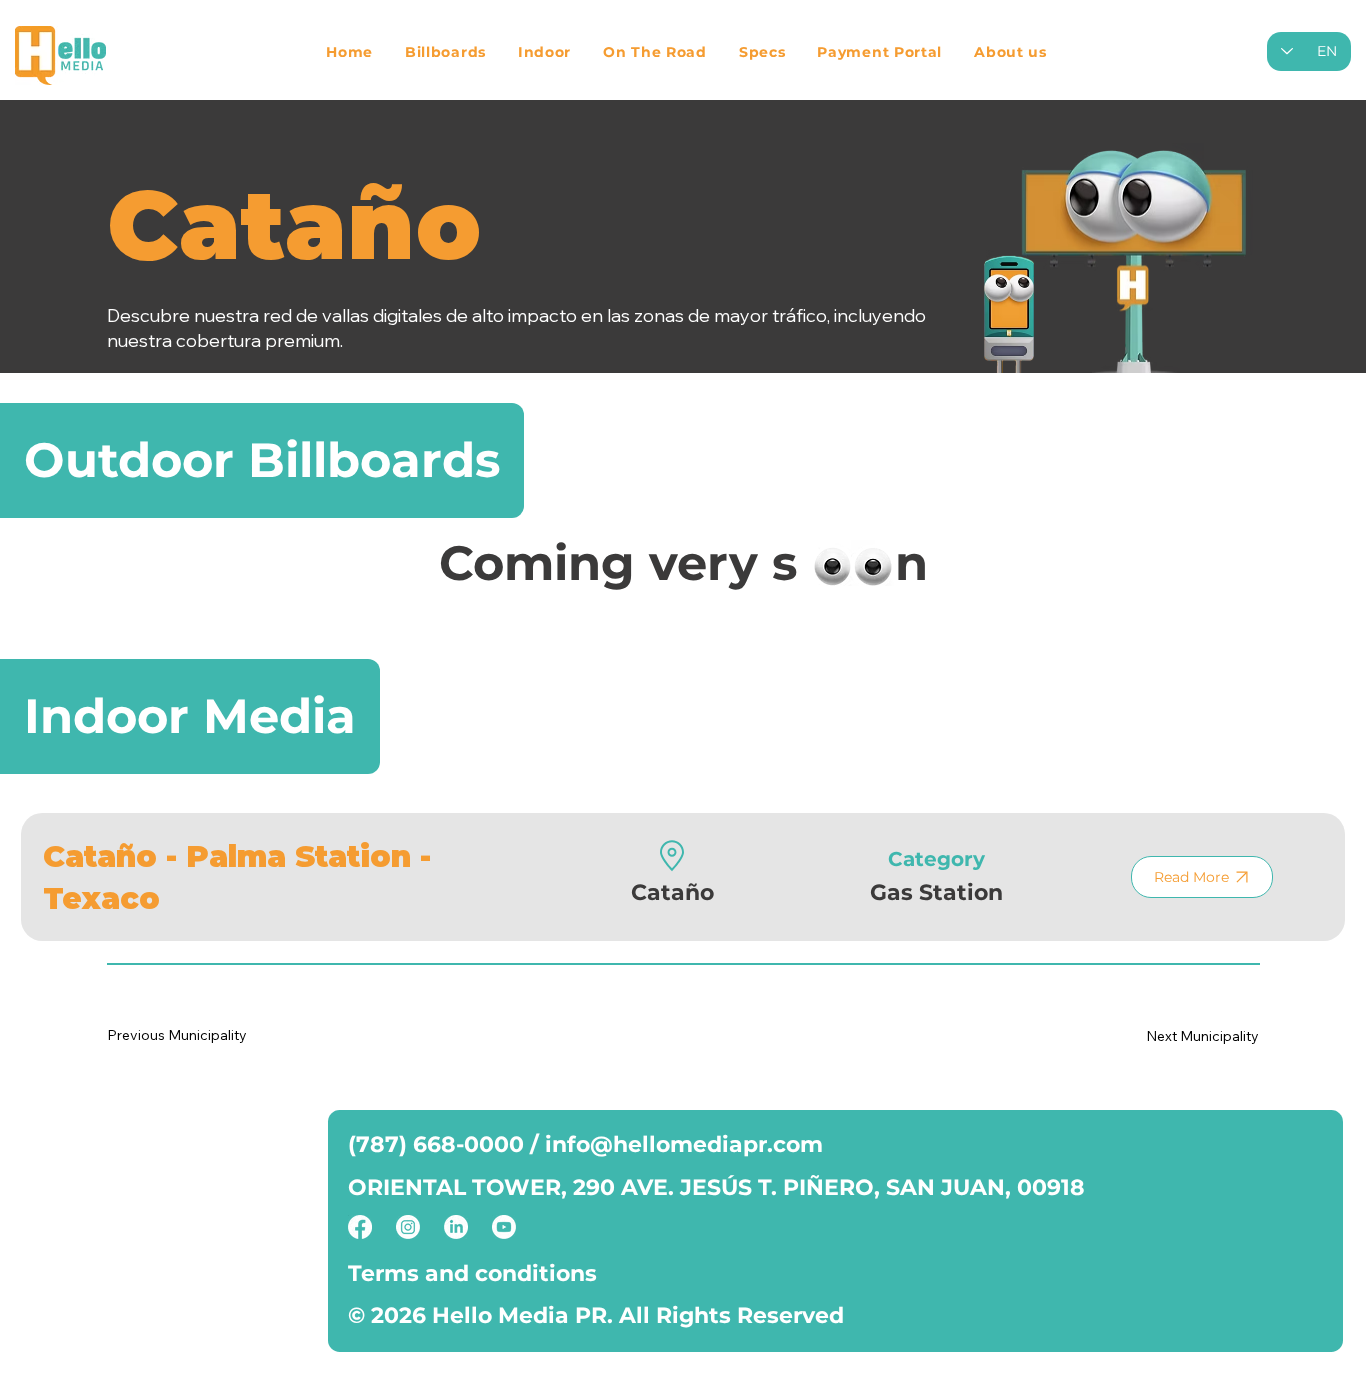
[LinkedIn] (456, 1227)
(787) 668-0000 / (446, 1144)
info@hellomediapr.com (684, 1144)
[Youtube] (504, 1227)
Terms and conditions (472, 1273)
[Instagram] (408, 1227)
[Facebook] (360, 1227)
